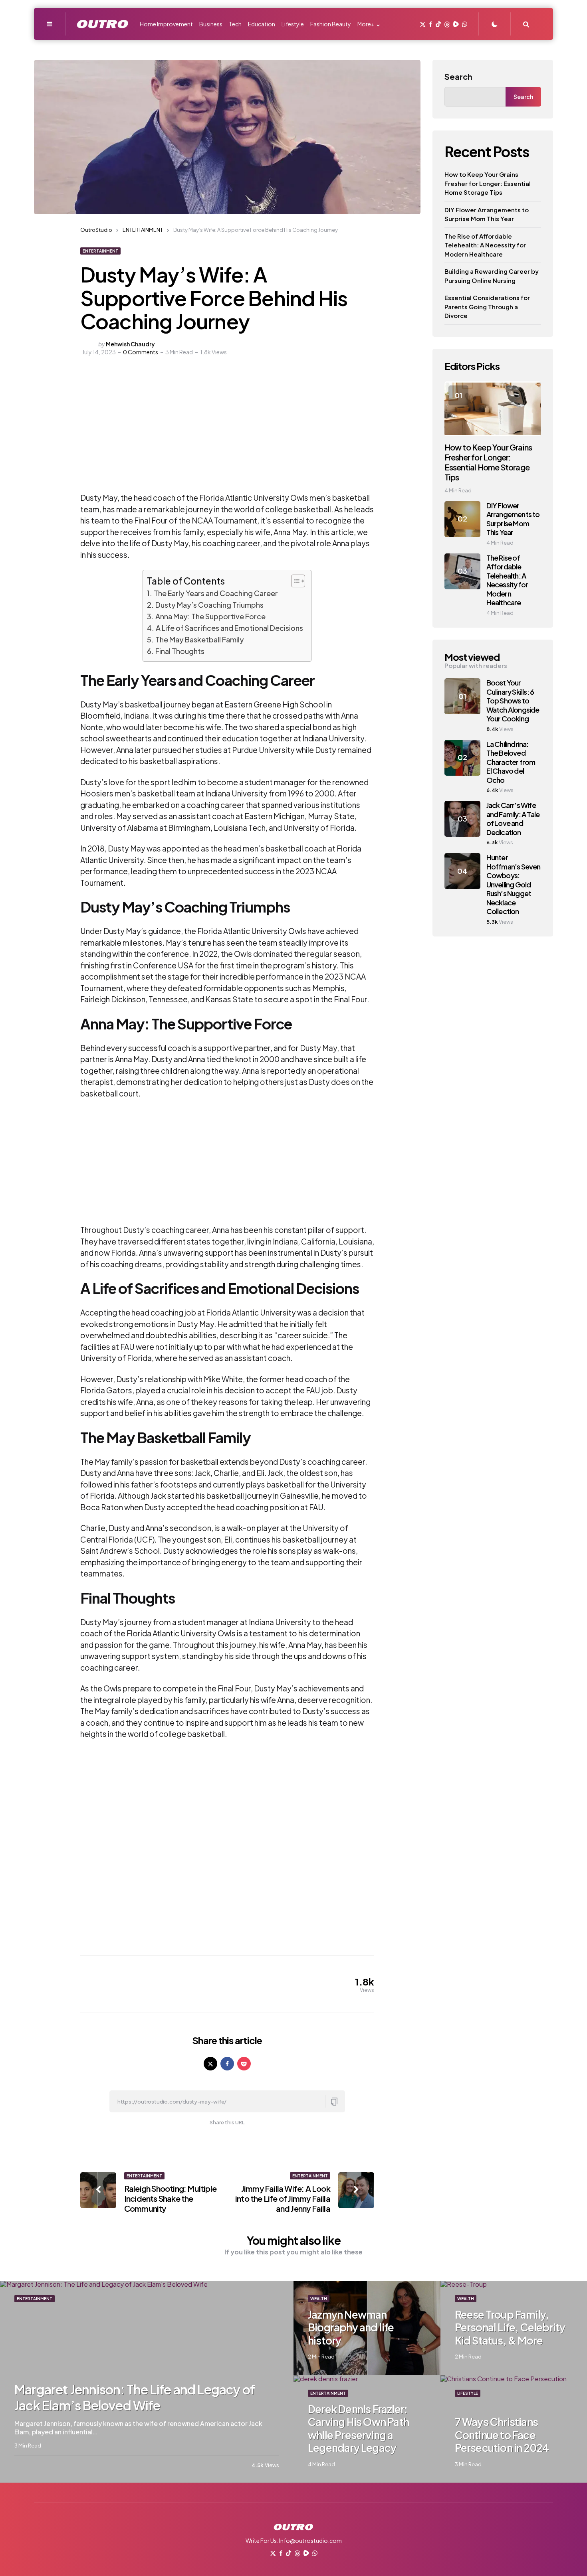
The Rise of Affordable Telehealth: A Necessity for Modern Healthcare (485, 245)
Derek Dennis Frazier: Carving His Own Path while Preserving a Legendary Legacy (358, 2429)
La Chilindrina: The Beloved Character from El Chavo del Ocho (511, 762)
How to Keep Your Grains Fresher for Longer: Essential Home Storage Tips (488, 183)
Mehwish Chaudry (130, 344)
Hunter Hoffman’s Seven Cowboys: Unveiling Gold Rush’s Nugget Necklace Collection (514, 884)
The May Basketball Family (200, 639)
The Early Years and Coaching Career (216, 593)
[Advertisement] (181, 432)
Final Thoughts (180, 651)
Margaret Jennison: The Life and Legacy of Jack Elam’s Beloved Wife (135, 2397)
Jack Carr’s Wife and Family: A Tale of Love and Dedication (513, 819)
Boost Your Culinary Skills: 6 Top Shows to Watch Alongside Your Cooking (513, 700)
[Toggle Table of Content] (294, 581)
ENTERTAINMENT (100, 251)
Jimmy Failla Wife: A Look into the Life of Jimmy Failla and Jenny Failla (283, 2198)
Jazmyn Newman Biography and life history (351, 2327)
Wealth (319, 2299)
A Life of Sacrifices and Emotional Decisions (229, 628)
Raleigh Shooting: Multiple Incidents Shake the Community (170, 2198)
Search (458, 76)
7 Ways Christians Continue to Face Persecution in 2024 (502, 2435)
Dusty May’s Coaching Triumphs (209, 605)
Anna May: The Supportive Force (210, 616)
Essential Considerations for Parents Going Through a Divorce (487, 306)
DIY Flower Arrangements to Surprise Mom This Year (487, 214)
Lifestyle (468, 2393)
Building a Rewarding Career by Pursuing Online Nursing (492, 276)
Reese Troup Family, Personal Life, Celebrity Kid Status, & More (510, 2327)
